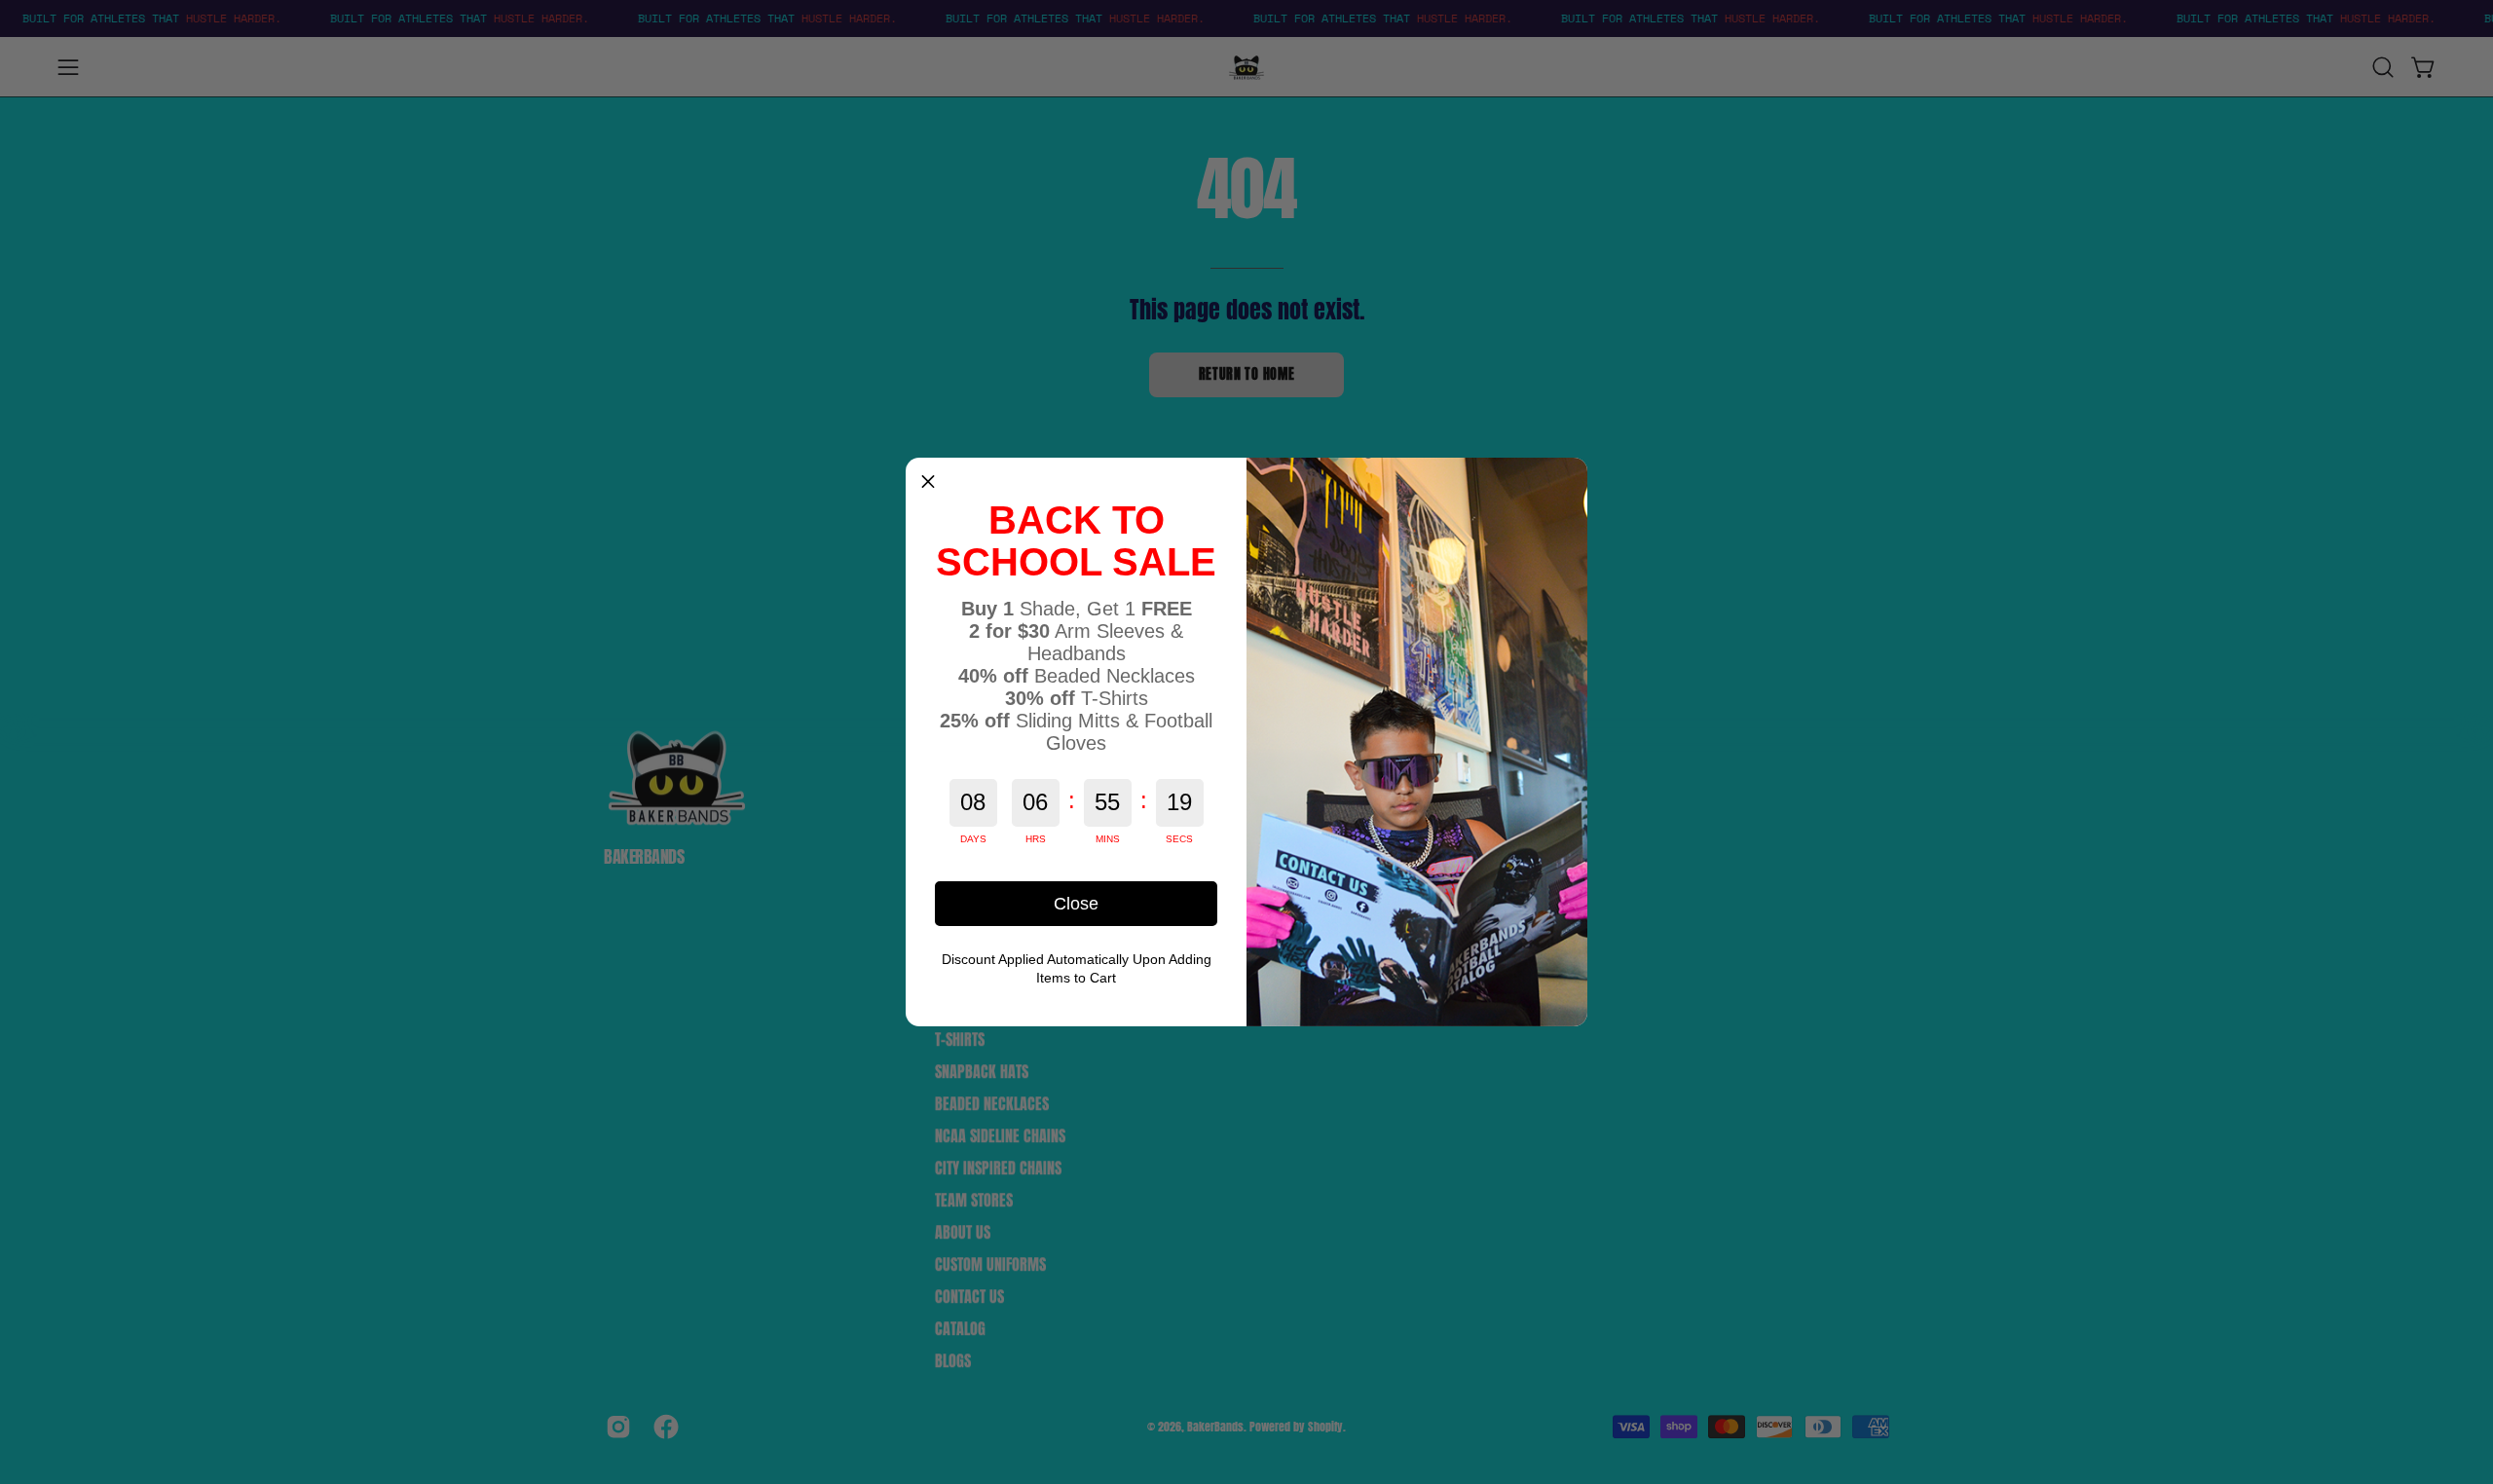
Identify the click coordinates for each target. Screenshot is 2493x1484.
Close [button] (1076, 904)
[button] (928, 480)
